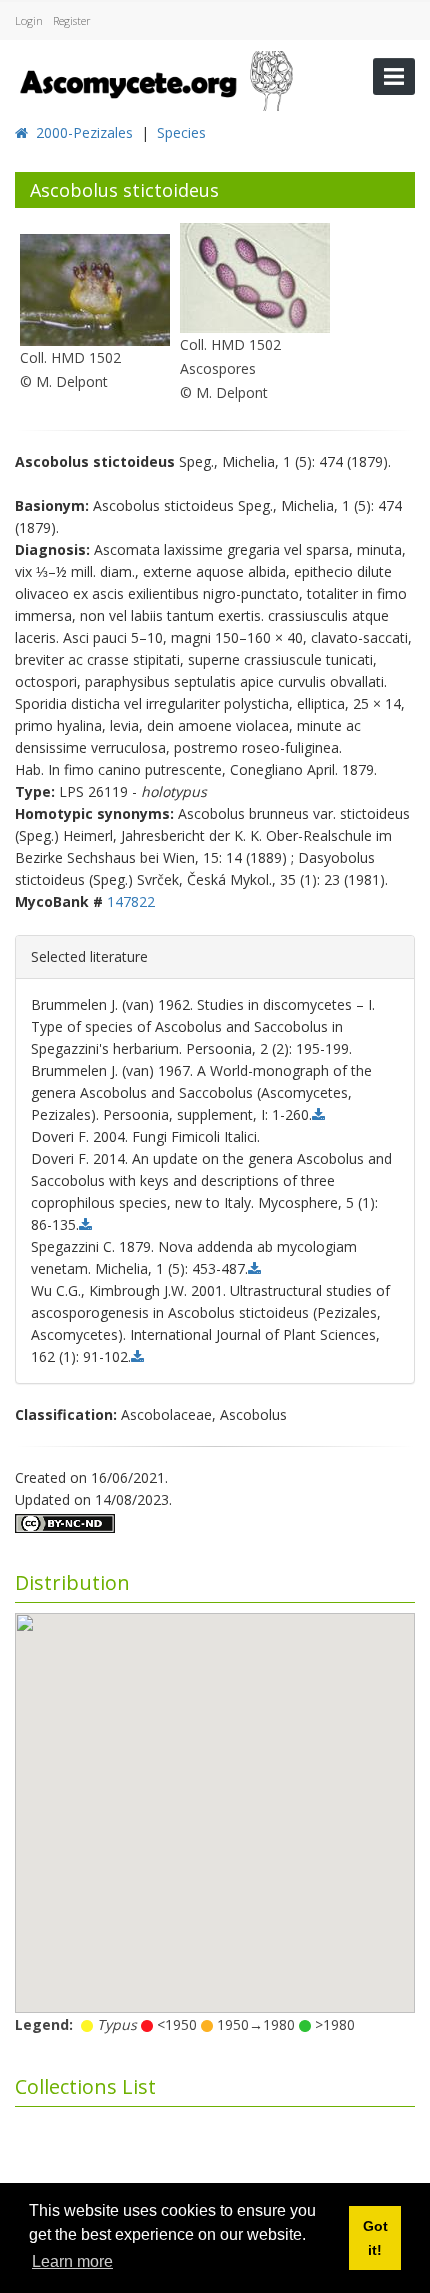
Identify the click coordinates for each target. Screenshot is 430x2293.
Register (72, 20)
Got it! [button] (375, 2238)
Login (29, 20)
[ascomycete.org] (155, 78)
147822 (131, 901)
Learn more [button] (72, 2261)
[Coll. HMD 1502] (95, 288)
